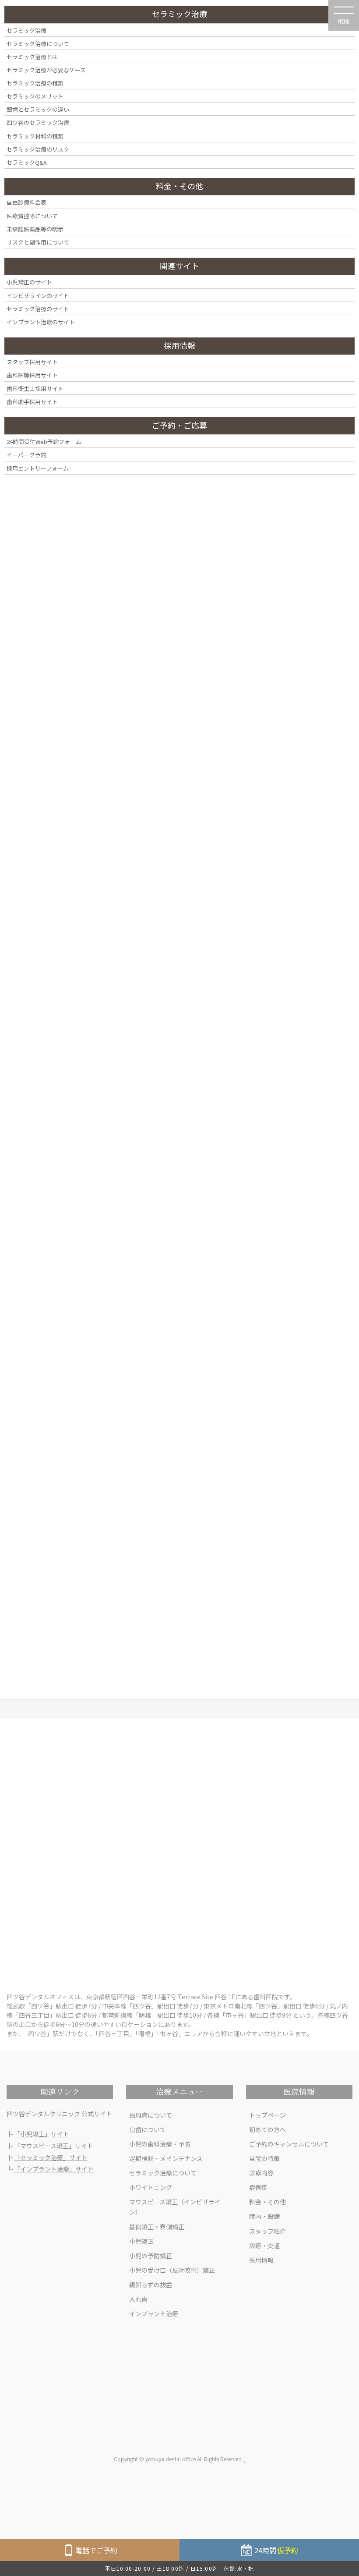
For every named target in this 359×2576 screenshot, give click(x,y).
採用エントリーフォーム (38, 468)
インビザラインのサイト (38, 296)
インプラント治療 (154, 2313)
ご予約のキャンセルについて (289, 2144)
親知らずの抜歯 (151, 2285)
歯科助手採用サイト (32, 402)
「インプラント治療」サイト (54, 2169)
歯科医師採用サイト (32, 375)
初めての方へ (267, 2129)
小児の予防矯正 (151, 2256)
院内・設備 (264, 2216)
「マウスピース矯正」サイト (54, 2146)
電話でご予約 (96, 2550)
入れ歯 (138, 2299)
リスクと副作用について (38, 242)
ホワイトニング (151, 2187)
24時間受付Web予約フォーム (44, 442)
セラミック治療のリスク (38, 149)
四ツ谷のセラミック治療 (38, 122)
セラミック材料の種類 (35, 136)
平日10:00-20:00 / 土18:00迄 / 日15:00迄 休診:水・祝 (180, 2568)
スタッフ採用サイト (32, 362)
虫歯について (148, 2129)
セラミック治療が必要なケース (46, 70)
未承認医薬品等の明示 (35, 229)
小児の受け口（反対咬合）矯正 (172, 2270)
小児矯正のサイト (29, 282)
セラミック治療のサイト (38, 309)
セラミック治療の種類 (35, 83)
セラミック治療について (163, 2173)
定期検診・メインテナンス (166, 2158)
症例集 (258, 2187)
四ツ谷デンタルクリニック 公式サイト (59, 2114)
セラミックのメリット (35, 96)
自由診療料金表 (26, 202)
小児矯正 (141, 2241)
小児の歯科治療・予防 (160, 2144)
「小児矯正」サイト (42, 2134)
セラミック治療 (26, 30)
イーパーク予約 (26, 455)
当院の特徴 (264, 2158)
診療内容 (261, 2173)
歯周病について (151, 2115)
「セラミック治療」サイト (51, 2157)
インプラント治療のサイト (41, 322)
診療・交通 (264, 2246)
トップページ (267, 2115)
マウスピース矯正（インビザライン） (175, 2207)
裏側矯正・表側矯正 (157, 2227)
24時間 (276, 2550)
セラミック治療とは (32, 57)
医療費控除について (32, 216)
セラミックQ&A (27, 162)
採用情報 (261, 2260)
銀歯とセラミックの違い (38, 109)
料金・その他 (267, 2202)
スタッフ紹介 (267, 2231)
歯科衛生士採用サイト (35, 389)
